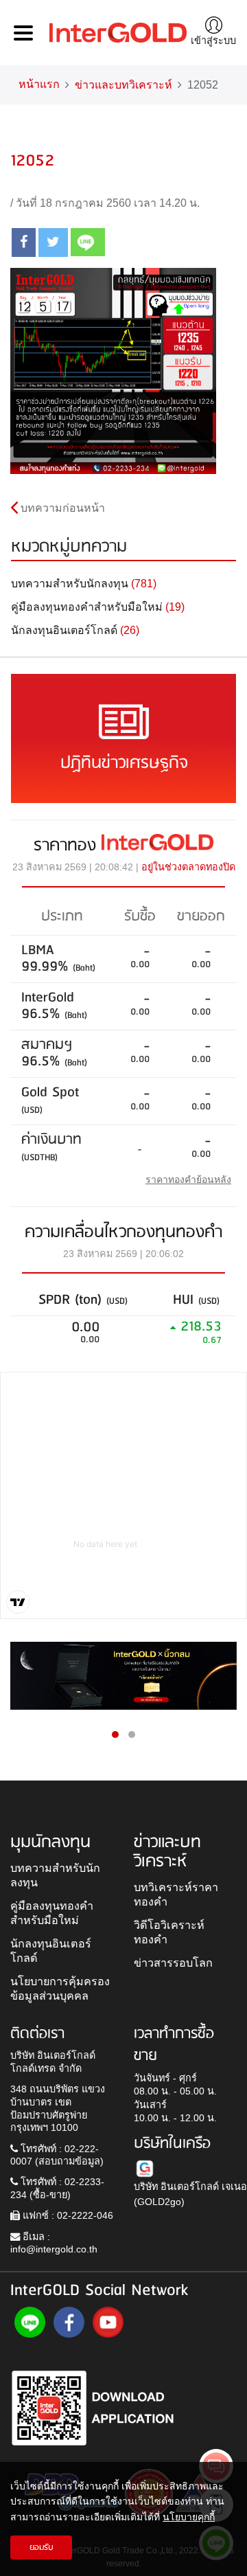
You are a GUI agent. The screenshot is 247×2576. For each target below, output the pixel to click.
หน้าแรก (39, 84)
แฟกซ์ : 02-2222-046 (67, 2215)
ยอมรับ (42, 2547)
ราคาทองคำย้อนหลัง (188, 1179)
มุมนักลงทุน (50, 1842)
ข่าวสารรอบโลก (173, 1963)
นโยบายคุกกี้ (189, 2517)
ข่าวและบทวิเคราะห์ (123, 85)
